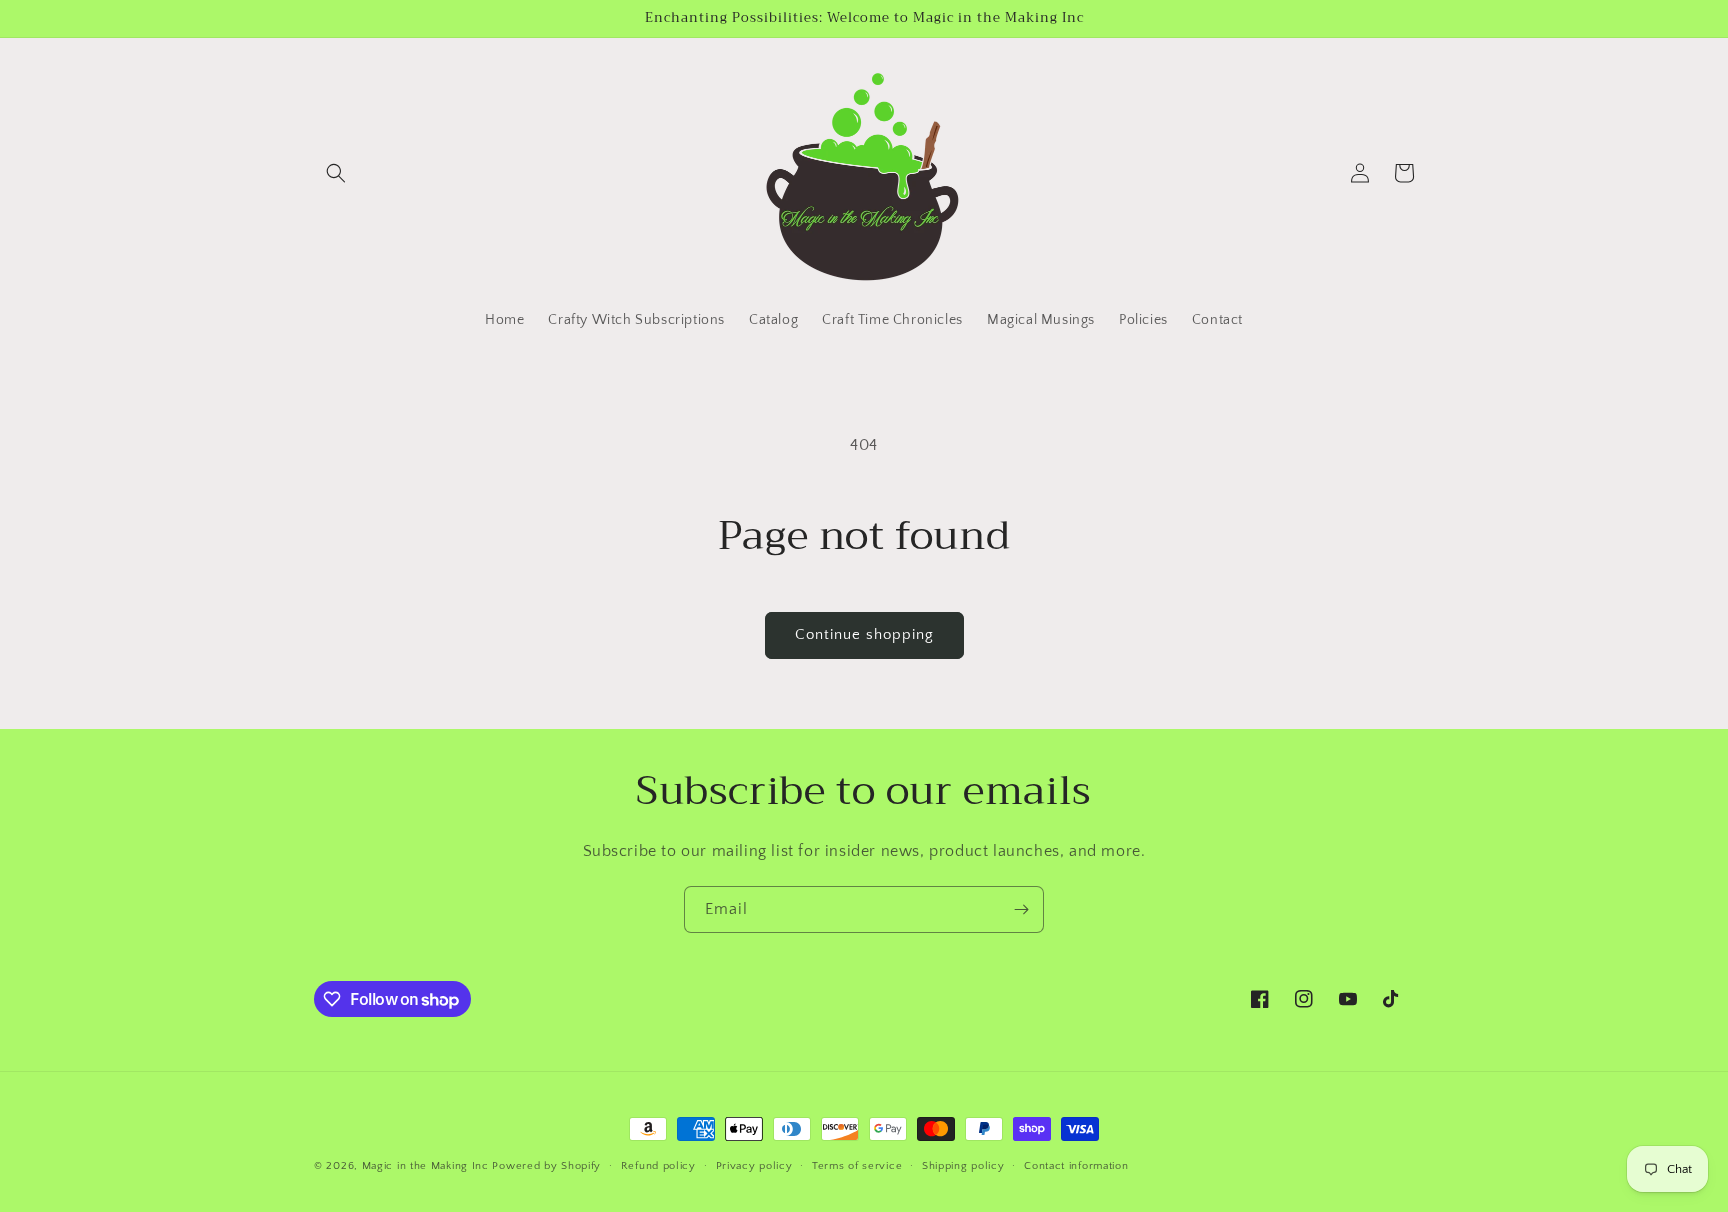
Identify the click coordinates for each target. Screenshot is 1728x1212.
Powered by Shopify (546, 1166)
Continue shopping (864, 634)
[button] (336, 173)
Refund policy (658, 1166)
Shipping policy (963, 1166)
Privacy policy (754, 1166)
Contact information (1076, 1166)
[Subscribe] (1021, 909)
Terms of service (857, 1166)
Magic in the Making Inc (425, 1166)
